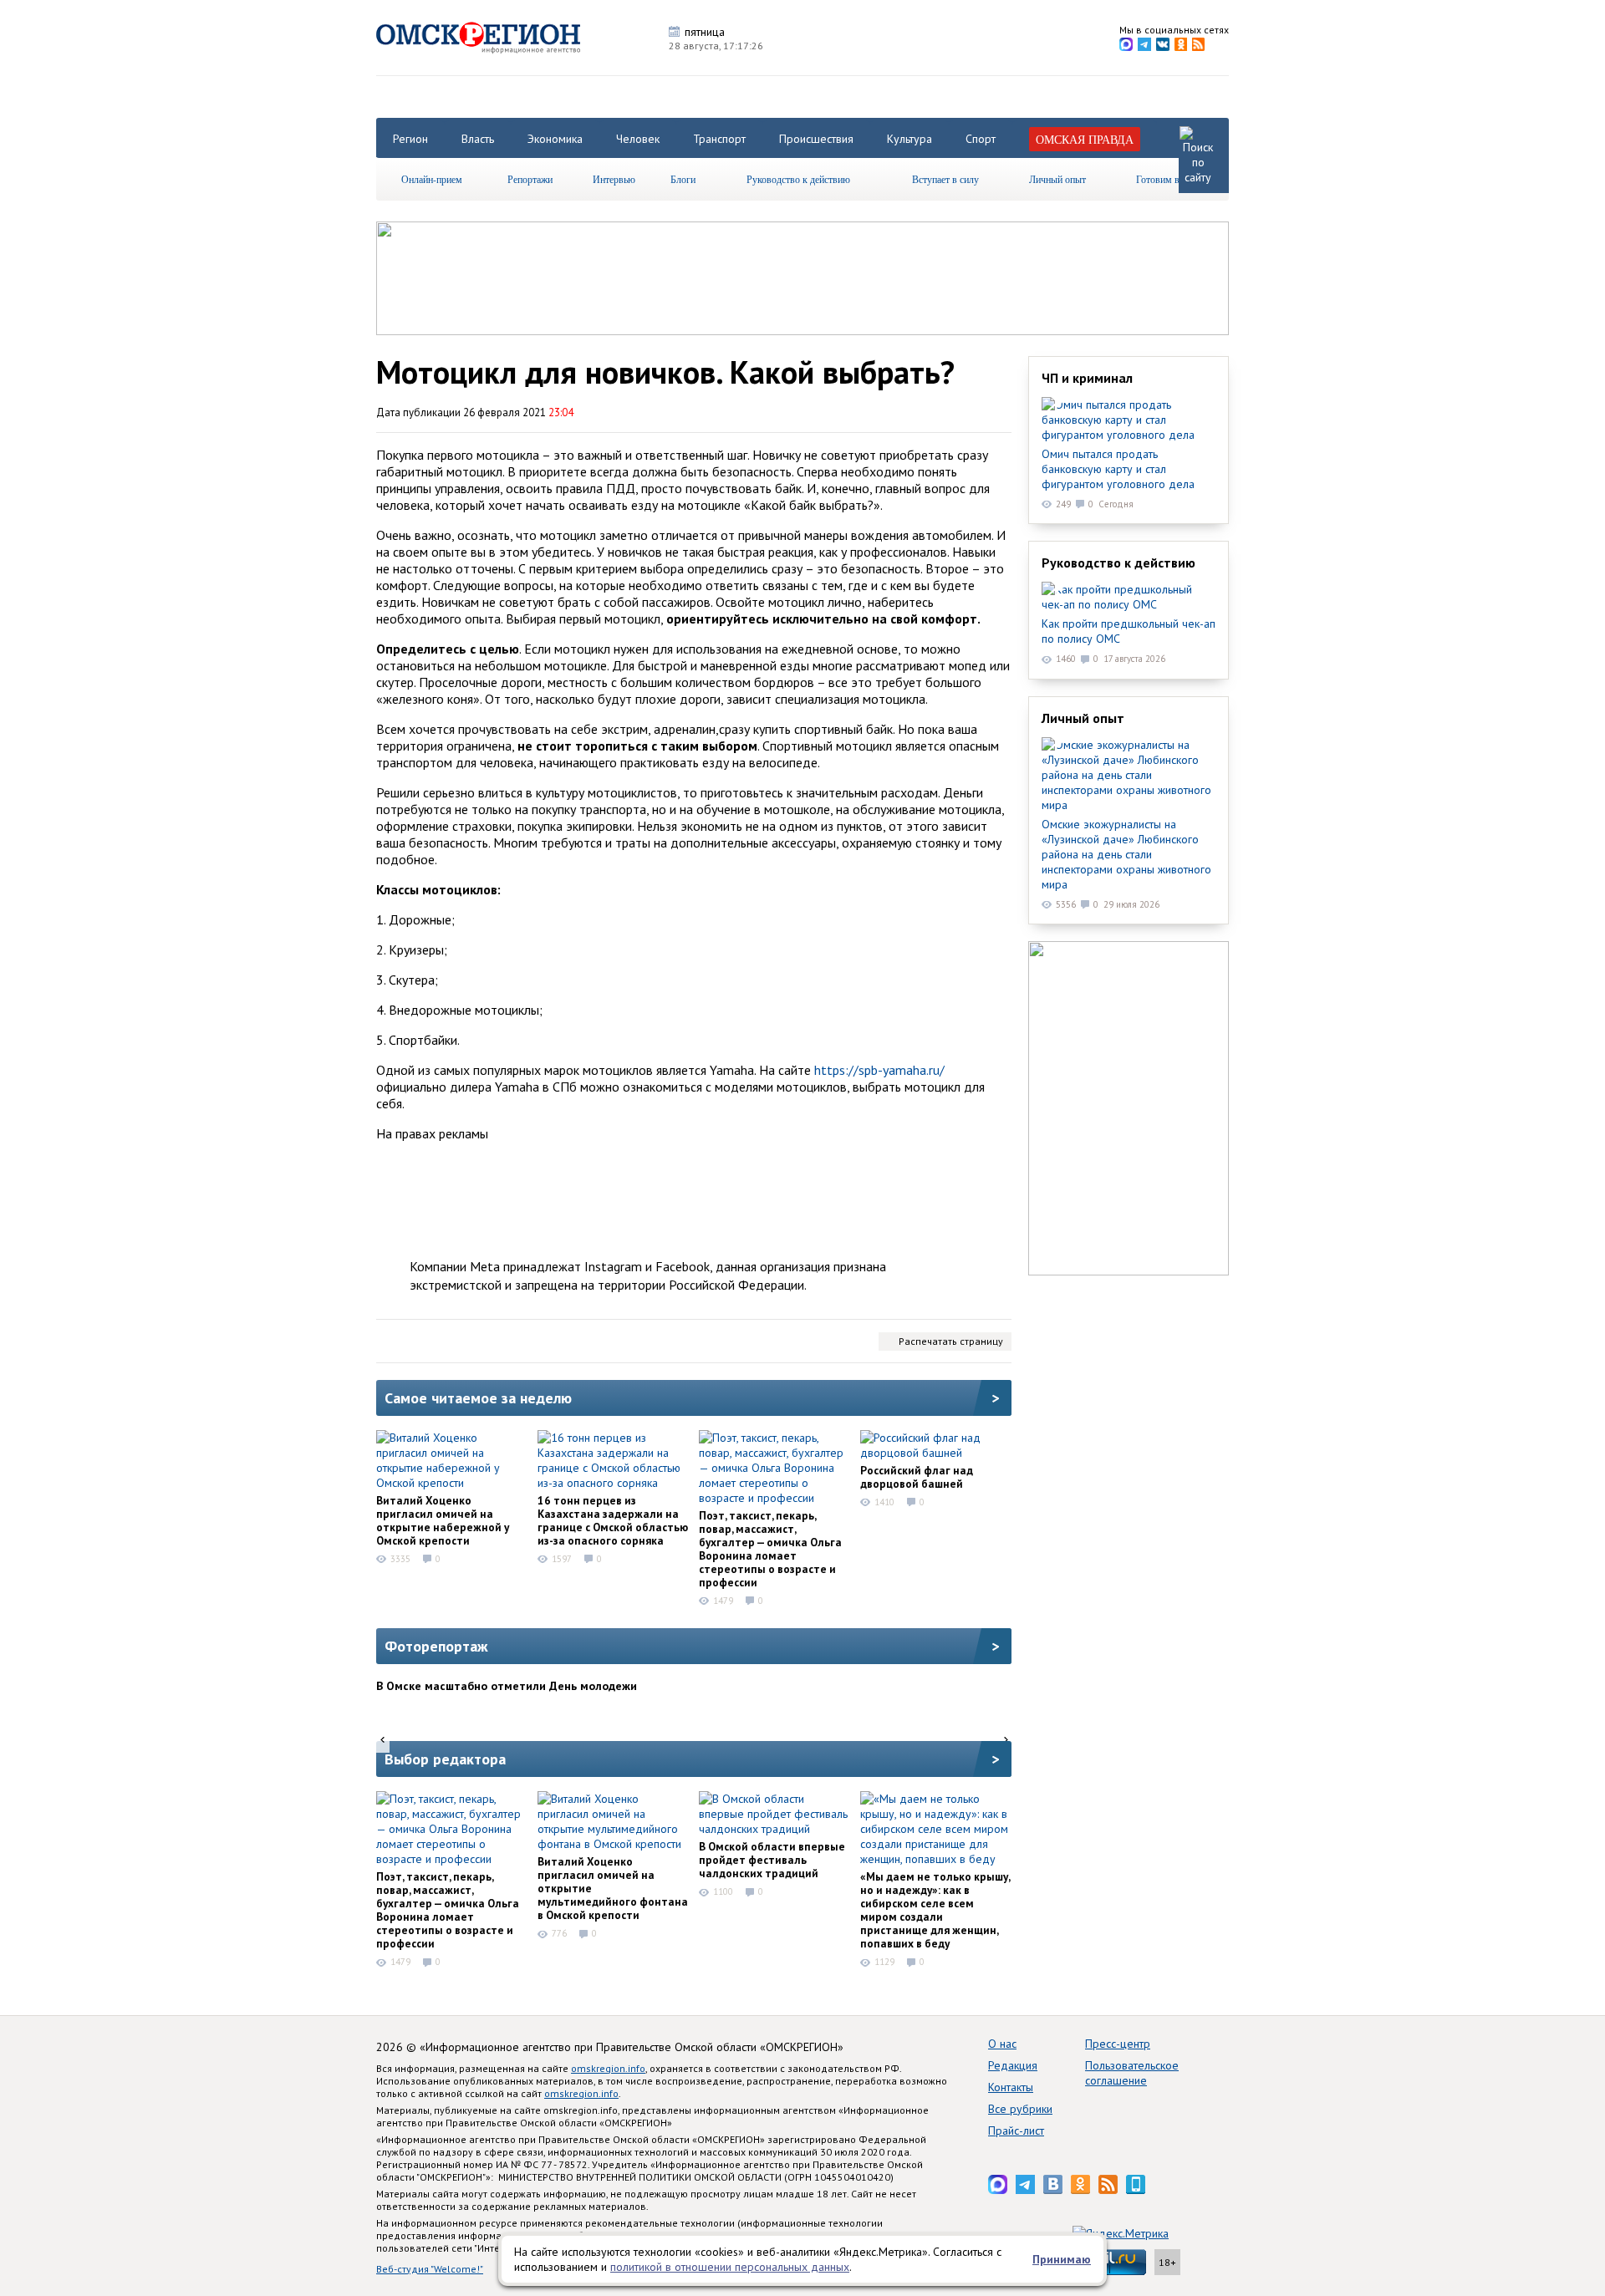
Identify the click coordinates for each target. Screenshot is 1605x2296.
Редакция (1013, 2065)
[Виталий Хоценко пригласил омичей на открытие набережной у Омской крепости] (451, 1460)
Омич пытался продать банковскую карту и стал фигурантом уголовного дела (1118, 469)
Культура (909, 139)
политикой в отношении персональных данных (730, 2267)
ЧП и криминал (1087, 378)
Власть (478, 139)
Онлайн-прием (432, 179)
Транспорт (719, 139)
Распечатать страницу (951, 1341)
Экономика (555, 139)
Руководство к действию (798, 179)
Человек (638, 139)
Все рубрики (1020, 2109)
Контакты (1011, 2087)
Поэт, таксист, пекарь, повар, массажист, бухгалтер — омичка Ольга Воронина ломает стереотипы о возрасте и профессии (770, 1549)
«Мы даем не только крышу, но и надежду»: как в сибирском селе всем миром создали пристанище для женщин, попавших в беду (935, 1910)
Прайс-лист (1016, 2131)
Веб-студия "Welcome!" (430, 2269)
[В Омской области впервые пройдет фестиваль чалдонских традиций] (774, 1814)
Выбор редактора (445, 1759)
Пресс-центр (1118, 2044)
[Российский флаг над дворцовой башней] (935, 1445)
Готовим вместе (1169, 179)
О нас (1002, 2044)
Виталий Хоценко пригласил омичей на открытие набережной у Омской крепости (443, 1520)
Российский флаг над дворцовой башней (917, 1477)
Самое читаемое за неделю (478, 1398)
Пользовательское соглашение (1132, 2073)
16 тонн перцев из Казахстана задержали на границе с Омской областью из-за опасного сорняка (613, 1520)
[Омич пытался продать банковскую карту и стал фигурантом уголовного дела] (1129, 420)
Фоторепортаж (436, 1646)
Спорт (981, 139)
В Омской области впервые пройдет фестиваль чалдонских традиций (772, 1860)
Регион (410, 139)
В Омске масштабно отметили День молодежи (507, 1686)
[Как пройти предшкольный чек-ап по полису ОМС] (1129, 597)
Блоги (683, 179)
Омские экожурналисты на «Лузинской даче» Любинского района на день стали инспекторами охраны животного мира (1126, 854)
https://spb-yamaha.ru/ (879, 1070)
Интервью (614, 179)
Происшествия (816, 139)
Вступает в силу (945, 179)
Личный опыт (1057, 179)
